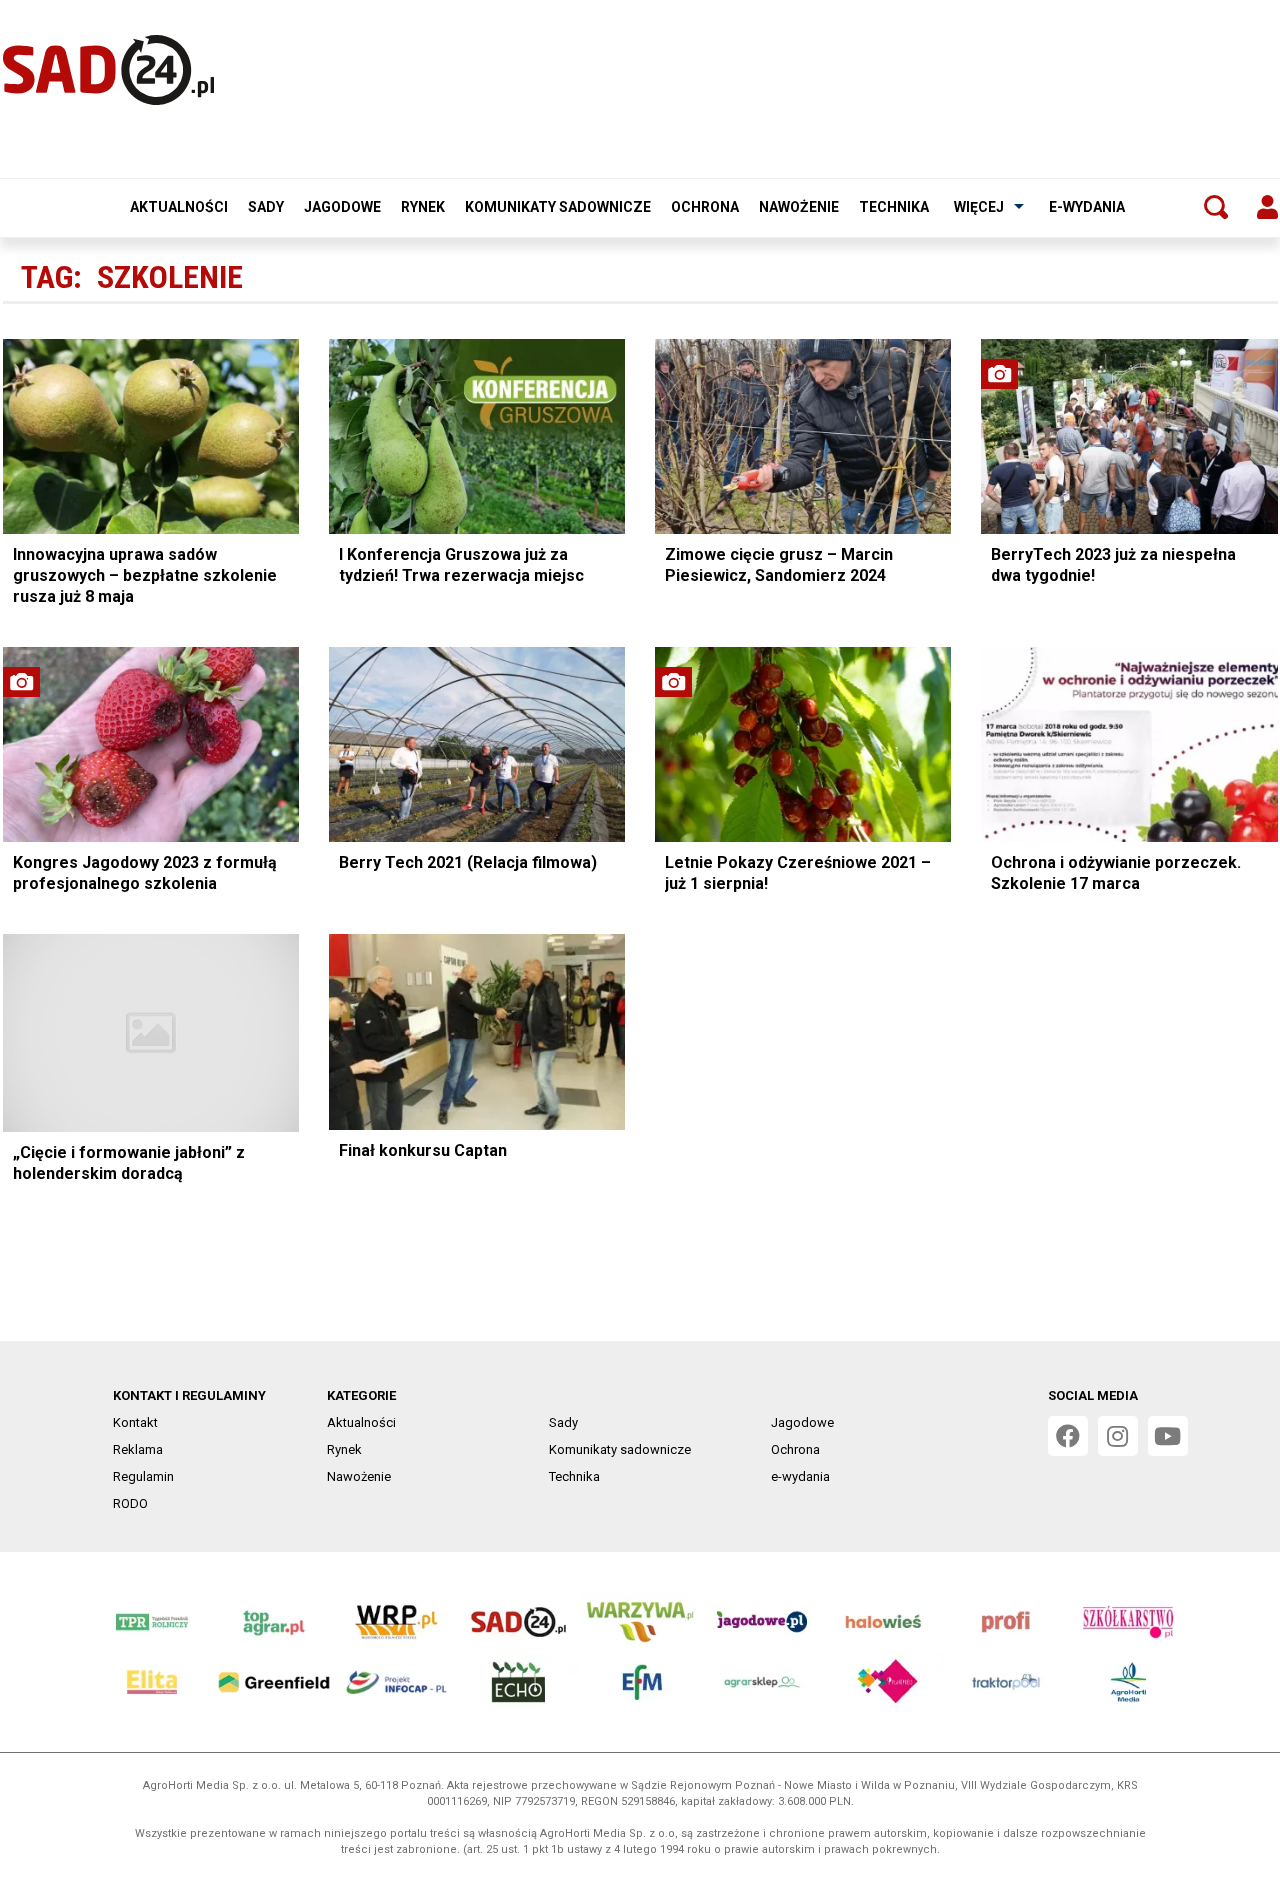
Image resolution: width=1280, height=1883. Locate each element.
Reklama (138, 1449)
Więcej (979, 207)
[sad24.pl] (108, 70)
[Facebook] (1068, 1436)
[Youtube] (1168, 1436)
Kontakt (135, 1422)
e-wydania (1087, 207)
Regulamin (143, 1476)
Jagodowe (342, 207)
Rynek (423, 207)
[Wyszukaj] (1216, 207)
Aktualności (179, 207)
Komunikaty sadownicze (558, 207)
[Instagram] (1118, 1436)
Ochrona (705, 207)
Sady (266, 207)
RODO (130, 1503)
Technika (894, 207)
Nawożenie (799, 207)
